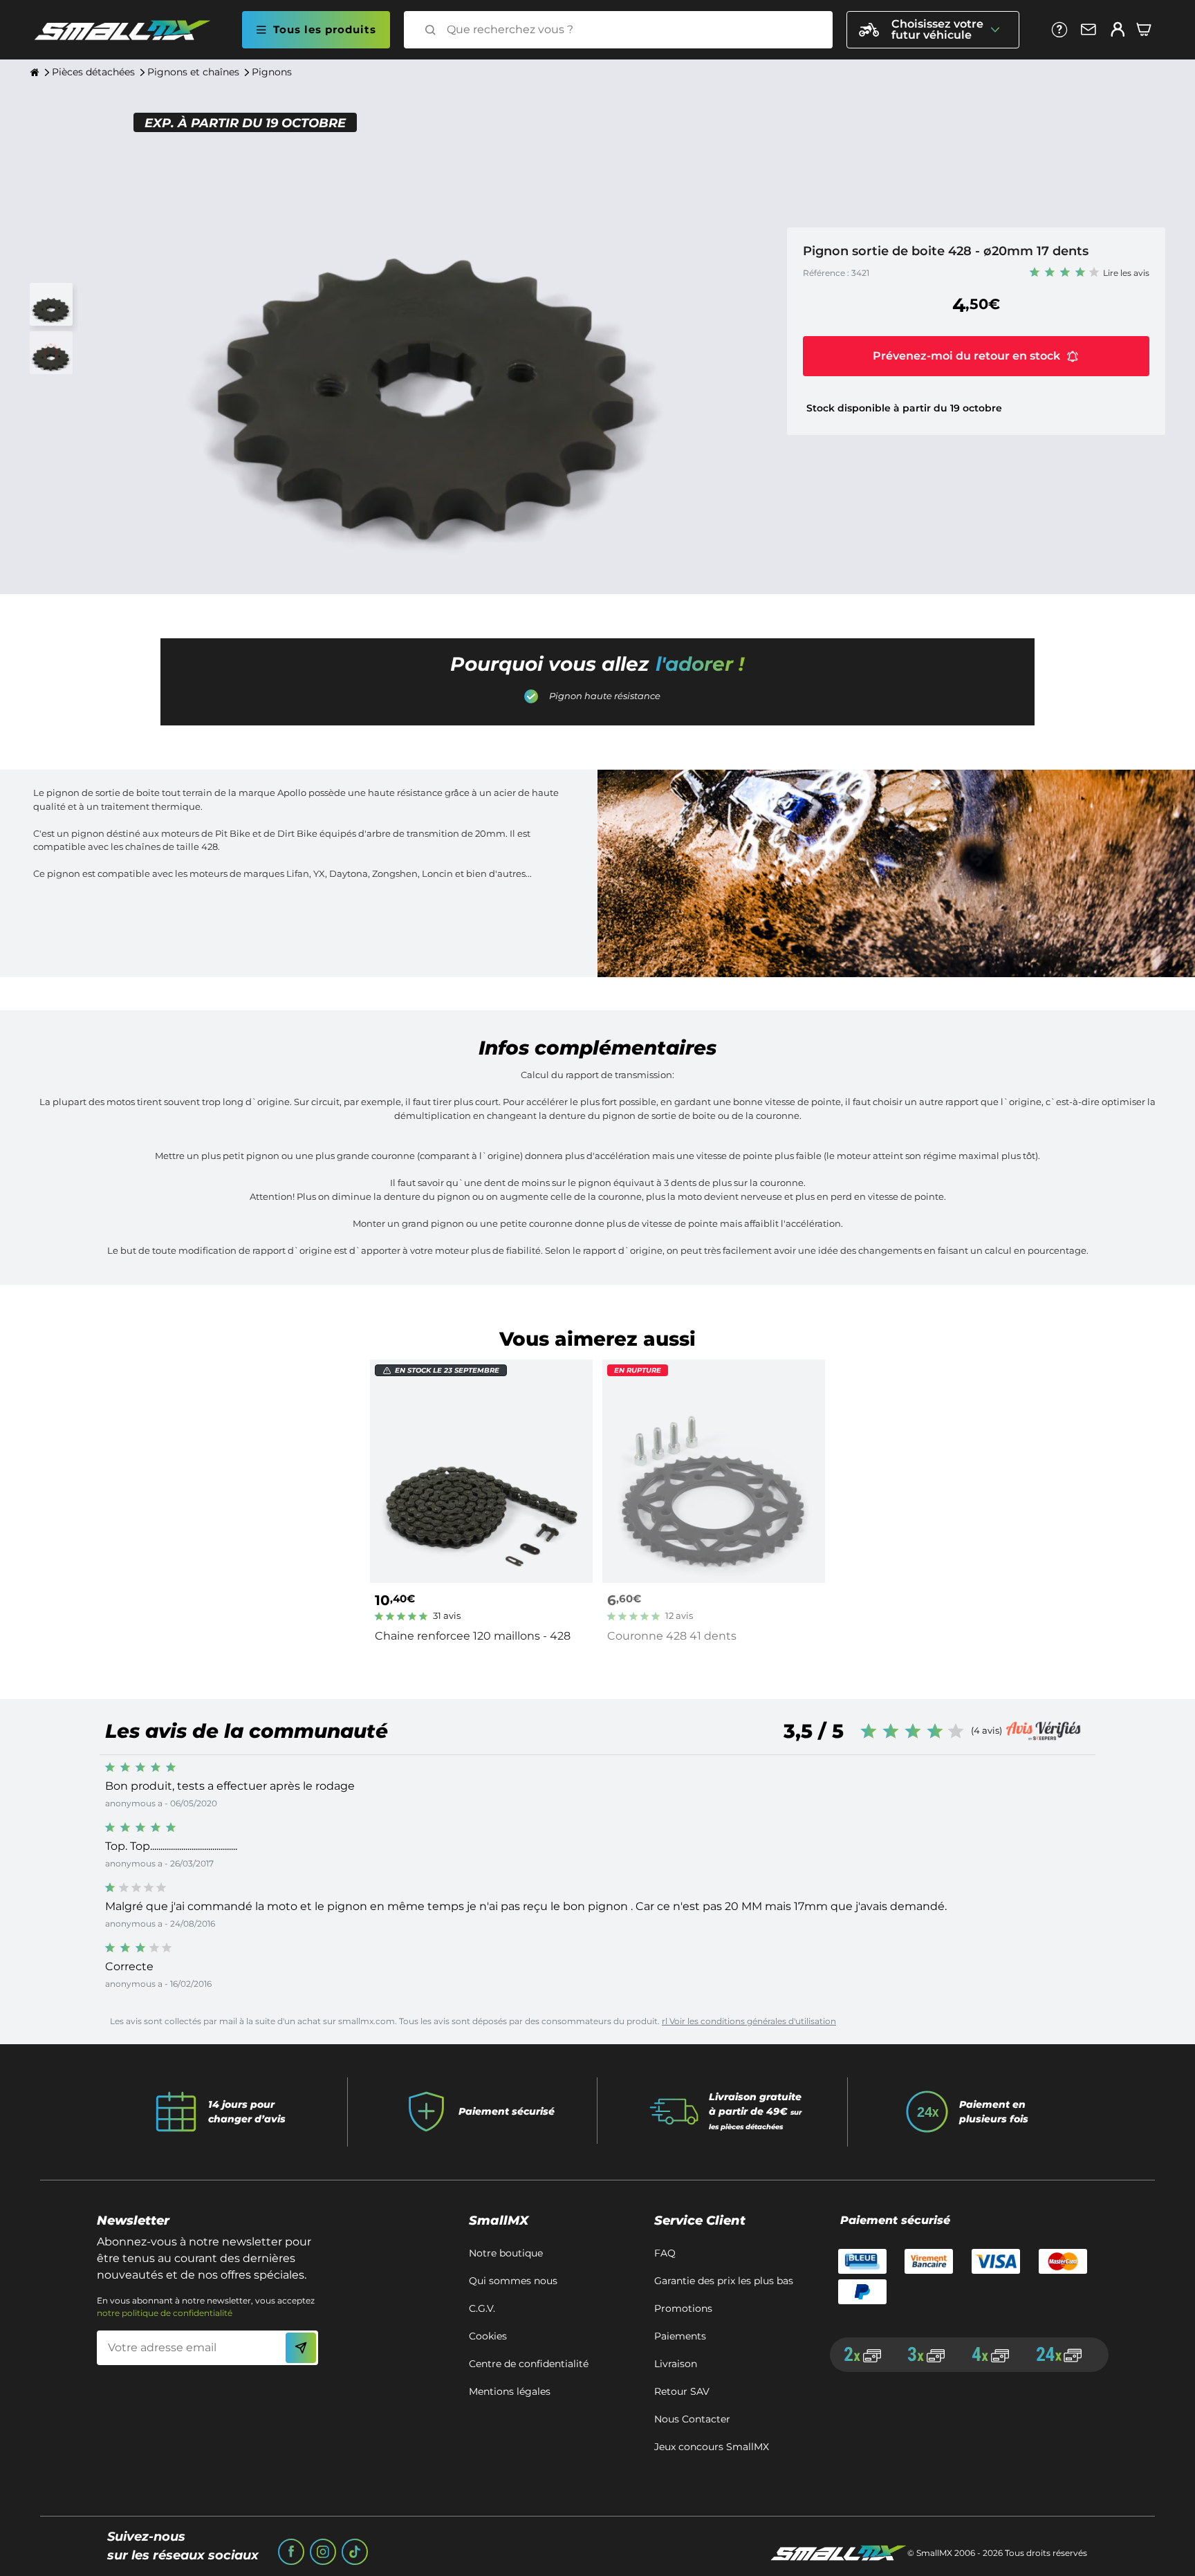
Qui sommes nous (513, 2281)
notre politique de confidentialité (165, 2313)
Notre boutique (506, 2253)
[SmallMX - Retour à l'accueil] (131, 30)
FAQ (665, 2253)
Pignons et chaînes (193, 72)
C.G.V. (482, 2308)
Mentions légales (510, 2391)
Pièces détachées (93, 72)
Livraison (676, 2364)
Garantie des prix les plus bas (724, 2281)
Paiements (680, 2336)
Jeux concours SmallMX (712, 2447)
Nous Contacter (692, 2419)
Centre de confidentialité (529, 2364)
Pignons (272, 72)
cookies (488, 2336)
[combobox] (631, 30)
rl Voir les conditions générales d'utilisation (749, 2021)
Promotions (683, 2308)
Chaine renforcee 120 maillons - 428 (473, 1636)
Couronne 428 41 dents (672, 1636)
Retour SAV (682, 2391)
